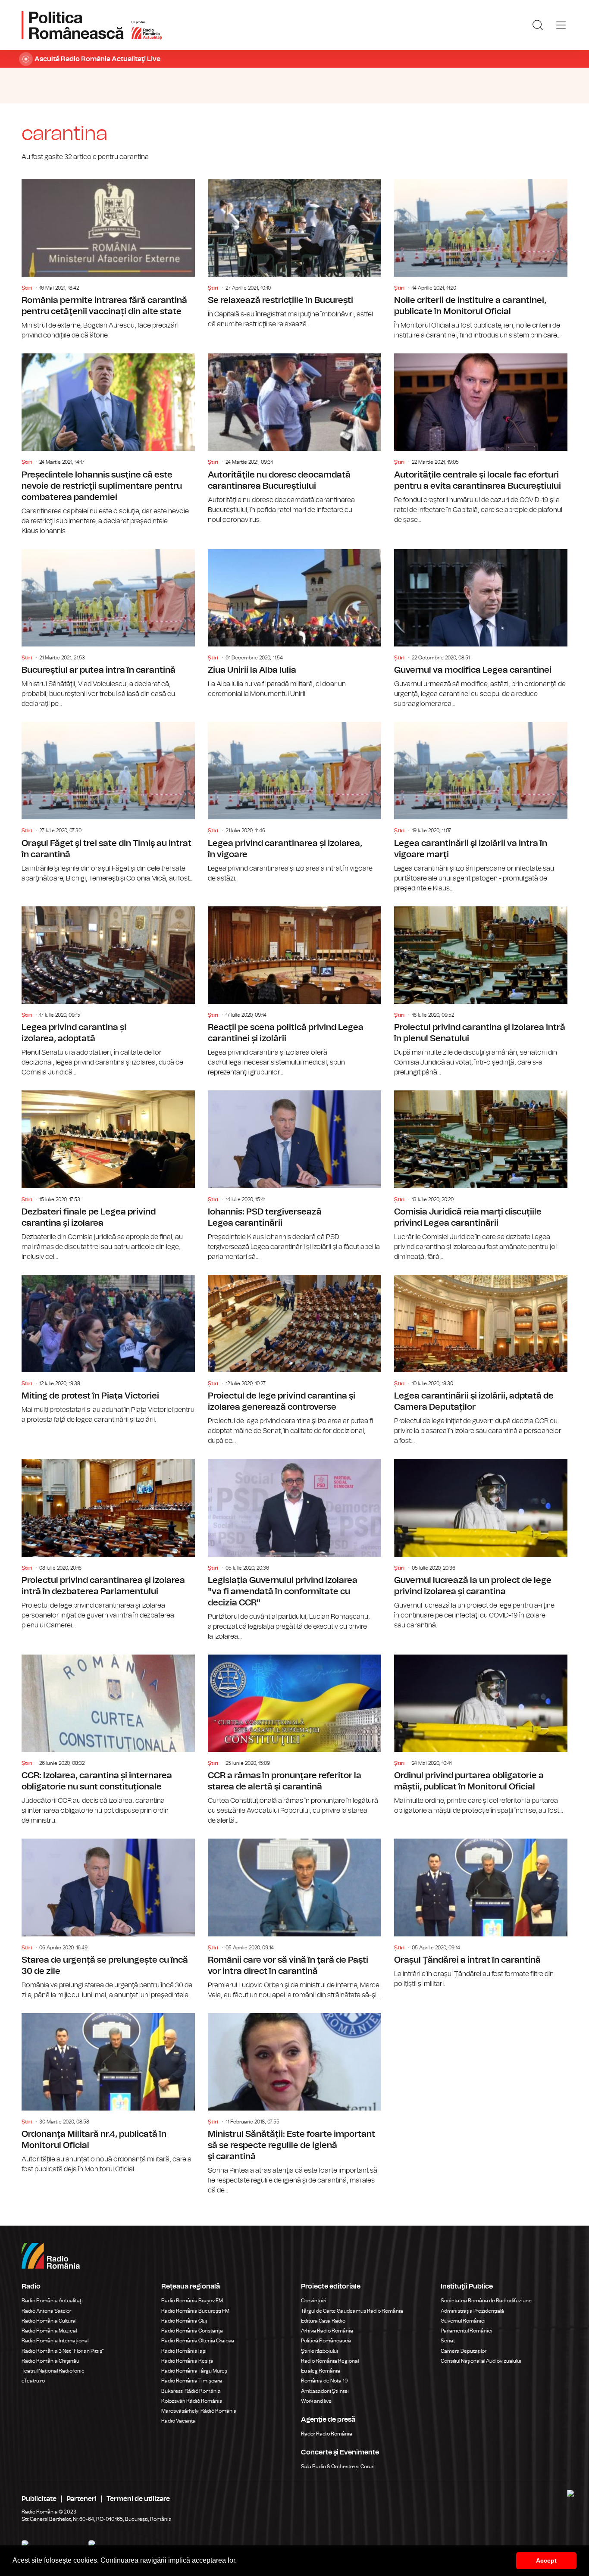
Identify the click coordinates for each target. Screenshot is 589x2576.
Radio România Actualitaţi (52, 2301)
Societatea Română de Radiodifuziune (486, 2301)
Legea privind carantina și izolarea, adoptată (108, 992)
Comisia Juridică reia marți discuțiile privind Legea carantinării (481, 1176)
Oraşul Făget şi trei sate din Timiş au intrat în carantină (108, 803)
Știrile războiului (320, 2351)
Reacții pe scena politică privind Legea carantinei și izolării (294, 992)
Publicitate (39, 2499)
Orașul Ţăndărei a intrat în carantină (481, 1914)
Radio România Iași (184, 2351)
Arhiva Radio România (327, 2331)
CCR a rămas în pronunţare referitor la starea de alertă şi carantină (294, 1740)
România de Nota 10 (324, 2381)
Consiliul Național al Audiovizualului (481, 2361)
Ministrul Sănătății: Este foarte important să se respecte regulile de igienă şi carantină (294, 2105)
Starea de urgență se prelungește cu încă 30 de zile (108, 1919)
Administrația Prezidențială (472, 2311)
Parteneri (81, 2499)
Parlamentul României (467, 2331)
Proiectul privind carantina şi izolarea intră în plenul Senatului (481, 992)
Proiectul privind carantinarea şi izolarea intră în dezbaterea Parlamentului (108, 1545)
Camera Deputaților (464, 2351)
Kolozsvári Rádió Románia (192, 2401)
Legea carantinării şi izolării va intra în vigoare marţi (481, 808)
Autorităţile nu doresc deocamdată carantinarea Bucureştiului (294, 439)
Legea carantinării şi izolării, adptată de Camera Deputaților (481, 1361)
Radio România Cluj (184, 2321)
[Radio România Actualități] (92, 25)
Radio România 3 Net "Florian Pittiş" (63, 2351)
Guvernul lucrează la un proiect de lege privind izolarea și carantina (481, 1545)
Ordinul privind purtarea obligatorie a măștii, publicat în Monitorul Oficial (481, 1735)
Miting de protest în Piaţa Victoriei (108, 1350)
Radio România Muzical (49, 2331)
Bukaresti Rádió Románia (191, 2391)
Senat (448, 2341)
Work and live (316, 2401)
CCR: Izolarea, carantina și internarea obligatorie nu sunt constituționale (108, 1740)
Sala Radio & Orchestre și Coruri (338, 2467)
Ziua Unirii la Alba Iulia (294, 624)
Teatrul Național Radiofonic (53, 2371)
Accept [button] (546, 2560)
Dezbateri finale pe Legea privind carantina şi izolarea (108, 1176)
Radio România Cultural (49, 2321)
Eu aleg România (321, 2371)
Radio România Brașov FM (192, 2301)
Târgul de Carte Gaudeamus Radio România (352, 2311)
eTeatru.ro (33, 2381)
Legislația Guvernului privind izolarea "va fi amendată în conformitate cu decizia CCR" (294, 1550)
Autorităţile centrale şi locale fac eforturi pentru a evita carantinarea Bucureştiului (481, 439)
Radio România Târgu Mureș (194, 2371)
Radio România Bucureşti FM (195, 2311)
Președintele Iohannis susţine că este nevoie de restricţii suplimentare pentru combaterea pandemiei (108, 445)
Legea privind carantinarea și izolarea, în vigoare (294, 803)
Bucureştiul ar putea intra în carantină (108, 629)
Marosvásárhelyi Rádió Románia (199, 2411)
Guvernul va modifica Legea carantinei (481, 629)
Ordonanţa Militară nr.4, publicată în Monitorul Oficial (108, 2094)
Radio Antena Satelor (46, 2311)
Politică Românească (326, 2341)
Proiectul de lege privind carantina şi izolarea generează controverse (294, 1361)
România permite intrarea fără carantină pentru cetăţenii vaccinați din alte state (108, 260)
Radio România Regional (330, 2361)
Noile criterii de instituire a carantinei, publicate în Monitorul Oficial (481, 260)
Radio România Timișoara (192, 2381)
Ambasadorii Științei (325, 2391)
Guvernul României (463, 2321)
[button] (240, 2561)
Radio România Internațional (55, 2341)
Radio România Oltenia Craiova (198, 2341)
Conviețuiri (314, 2301)
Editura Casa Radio (323, 2321)
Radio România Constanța (192, 2331)
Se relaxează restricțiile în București (294, 254)
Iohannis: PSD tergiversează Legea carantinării (294, 1176)
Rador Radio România (327, 2434)
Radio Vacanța (179, 2421)
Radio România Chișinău (50, 2361)
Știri (27, 288)
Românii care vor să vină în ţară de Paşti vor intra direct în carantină (294, 1919)
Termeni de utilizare (138, 2499)
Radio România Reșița (187, 2361)
